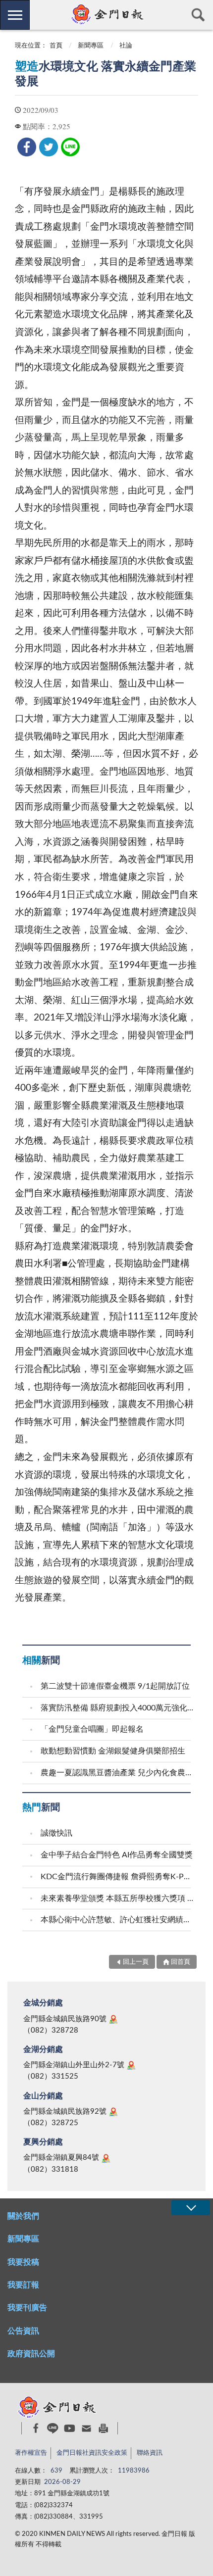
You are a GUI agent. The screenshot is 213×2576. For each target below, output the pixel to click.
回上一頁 (136, 1962)
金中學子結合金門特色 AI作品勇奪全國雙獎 (117, 1855)
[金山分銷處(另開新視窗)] (113, 2112)
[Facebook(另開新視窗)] (36, 2428)
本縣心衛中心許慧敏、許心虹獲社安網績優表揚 (117, 1920)
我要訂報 (23, 2285)
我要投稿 (23, 2262)
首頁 (56, 46)
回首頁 (181, 1962)
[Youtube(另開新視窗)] (70, 2428)
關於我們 (23, 2216)
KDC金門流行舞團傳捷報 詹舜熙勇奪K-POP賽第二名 (117, 1877)
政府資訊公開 (31, 2354)
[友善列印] (103, 2428)
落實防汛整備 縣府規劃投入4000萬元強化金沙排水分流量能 (117, 1708)
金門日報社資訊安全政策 (92, 2453)
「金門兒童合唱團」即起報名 (92, 1729)
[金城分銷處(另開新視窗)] (113, 2019)
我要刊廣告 (27, 2308)
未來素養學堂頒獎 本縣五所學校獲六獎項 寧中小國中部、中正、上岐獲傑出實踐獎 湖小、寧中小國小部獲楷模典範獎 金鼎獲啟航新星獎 (117, 1898)
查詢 (198, 15)
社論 (126, 46)
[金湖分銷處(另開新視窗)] (131, 2065)
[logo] (106, 14)
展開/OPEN (191, 2208)
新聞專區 (91, 46)
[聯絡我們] (86, 2428)
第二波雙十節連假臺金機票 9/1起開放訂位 (115, 1686)
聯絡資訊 (150, 2453)
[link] (27, 147)
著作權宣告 (31, 2453)
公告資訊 (23, 2331)
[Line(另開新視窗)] (53, 2428)
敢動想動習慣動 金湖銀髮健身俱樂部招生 (113, 1751)
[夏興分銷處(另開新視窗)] (106, 2158)
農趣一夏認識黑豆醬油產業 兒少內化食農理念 (117, 1773)
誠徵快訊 (56, 1833)
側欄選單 (15, 15)
